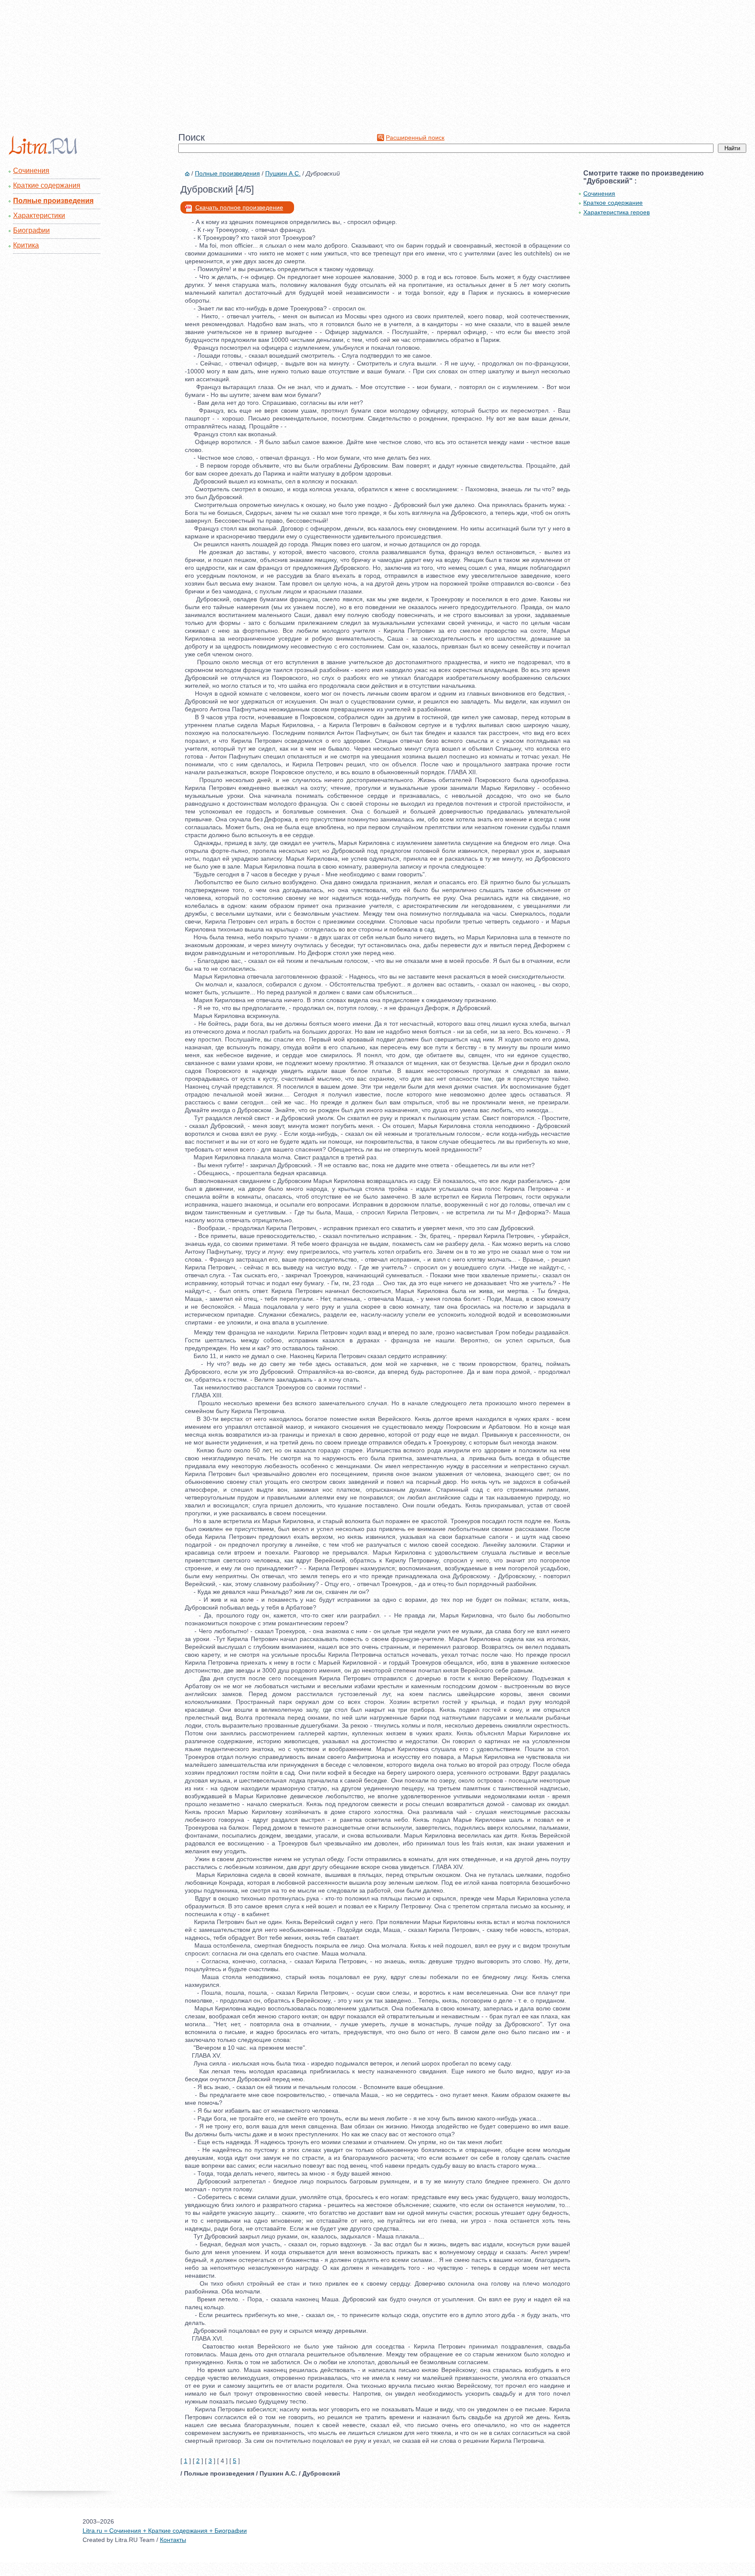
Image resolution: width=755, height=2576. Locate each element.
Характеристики (39, 216)
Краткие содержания (47, 185)
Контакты (173, 2540)
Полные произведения (53, 201)
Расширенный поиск (415, 138)
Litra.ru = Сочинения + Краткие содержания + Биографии (165, 2531)
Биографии (31, 230)
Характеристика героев (616, 212)
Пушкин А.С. (283, 173)
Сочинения (31, 171)
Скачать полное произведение (239, 207)
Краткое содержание (613, 203)
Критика (26, 245)
